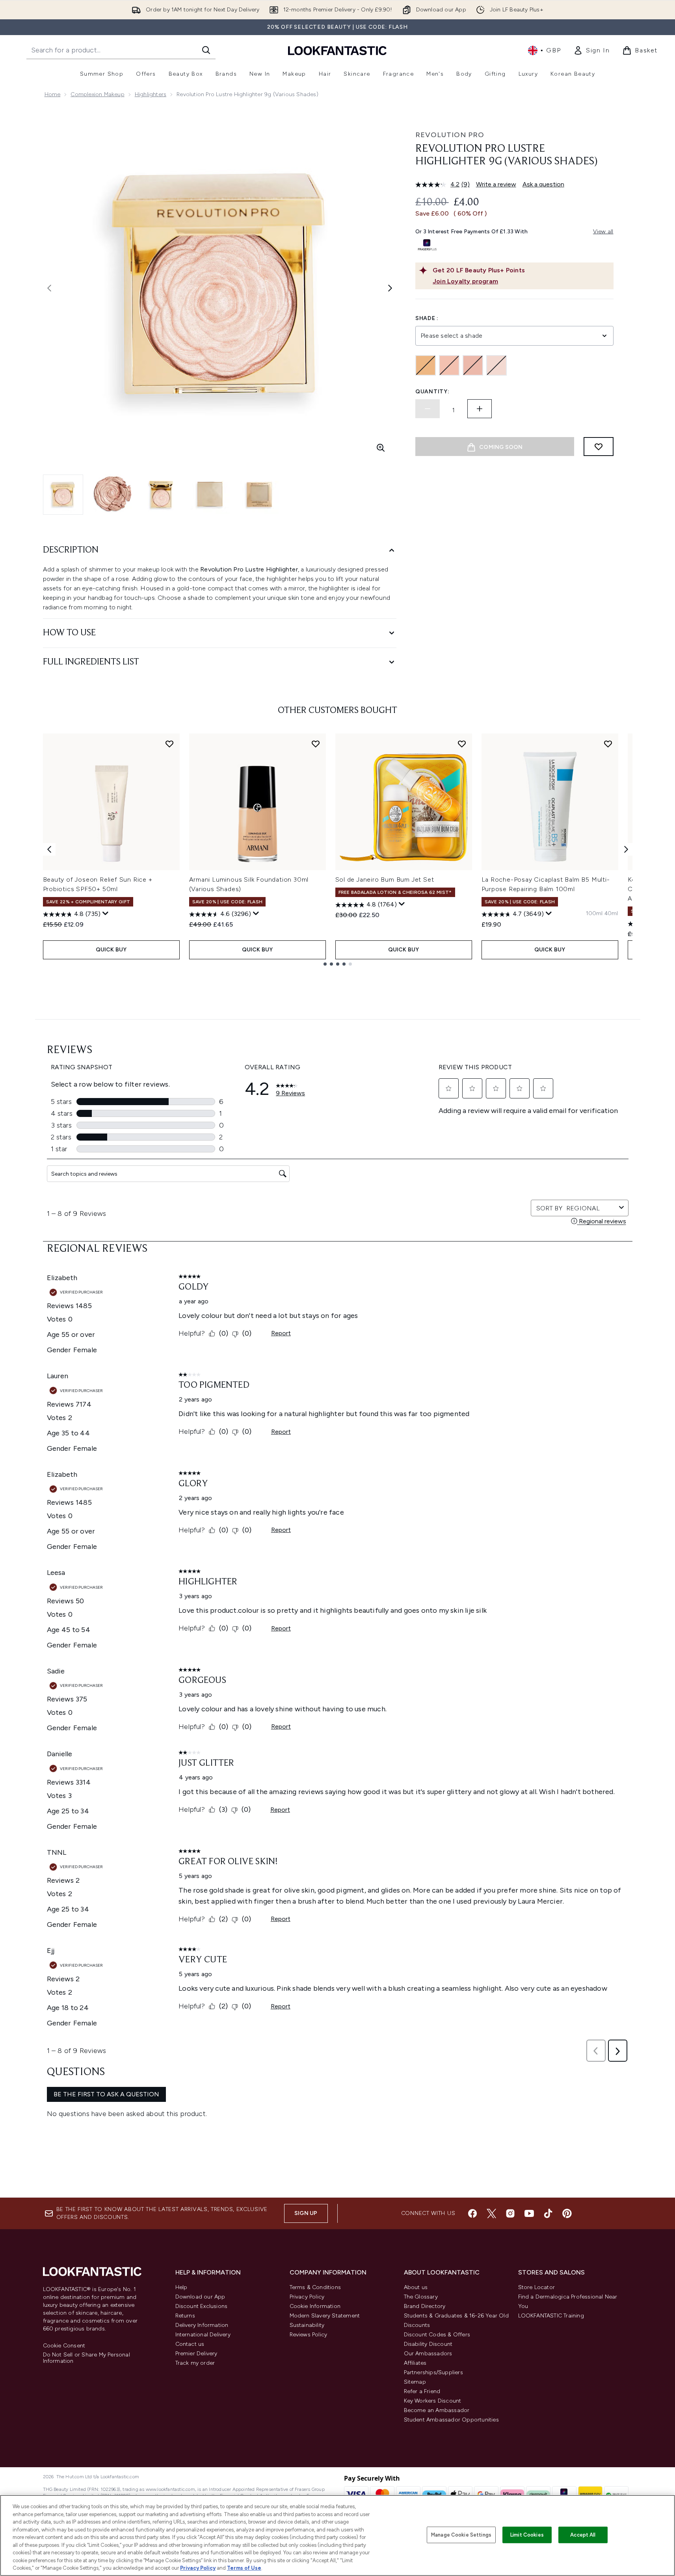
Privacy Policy (307, 2297)
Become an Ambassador (437, 2410)
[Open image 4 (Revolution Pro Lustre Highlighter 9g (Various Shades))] (210, 494)
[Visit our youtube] (529, 2213)
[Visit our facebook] (472, 2213)
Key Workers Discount (433, 2401)
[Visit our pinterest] (567, 2213)
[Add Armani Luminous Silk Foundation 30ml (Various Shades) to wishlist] (316, 744)
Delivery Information (202, 2325)
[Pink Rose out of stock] (449, 365)
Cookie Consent (64, 2346)
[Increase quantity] (480, 409)
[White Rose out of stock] (496, 365)
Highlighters (151, 94)
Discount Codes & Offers (437, 2335)
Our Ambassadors (428, 2354)
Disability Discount (428, 2344)
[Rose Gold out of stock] (473, 365)
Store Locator (537, 2287)
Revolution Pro (450, 135)
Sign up (306, 2213)
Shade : (427, 318)
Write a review (496, 184)
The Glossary (421, 2297)
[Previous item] (49, 849)
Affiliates (415, 2363)
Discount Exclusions (202, 2306)
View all (603, 232)
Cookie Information (315, 2306)
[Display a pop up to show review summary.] (106, 914)
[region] (337, 2535)
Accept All (583, 2535)
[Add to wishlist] (599, 447)
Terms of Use (244, 2568)
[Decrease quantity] (428, 409)
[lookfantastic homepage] (337, 50)
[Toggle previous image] (49, 288)
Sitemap (415, 2382)
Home (53, 94)
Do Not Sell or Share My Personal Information (86, 2358)
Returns (185, 2316)
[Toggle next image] (390, 288)
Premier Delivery (196, 2354)
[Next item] (626, 849)
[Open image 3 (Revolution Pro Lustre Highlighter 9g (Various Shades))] (161, 494)
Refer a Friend (422, 2391)
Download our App (200, 2297)
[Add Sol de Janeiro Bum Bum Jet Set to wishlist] (462, 744)
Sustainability (307, 2325)
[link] (591, 50)
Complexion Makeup (97, 94)
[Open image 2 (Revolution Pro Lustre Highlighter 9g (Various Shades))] (112, 494)
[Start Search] (206, 50)
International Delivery (203, 2335)
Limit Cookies (527, 2535)
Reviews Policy (309, 2335)
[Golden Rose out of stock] (426, 365)
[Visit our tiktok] (548, 2213)
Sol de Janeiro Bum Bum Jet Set (385, 879)
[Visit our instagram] (510, 2213)
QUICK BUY (111, 950)
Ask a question (543, 184)
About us (416, 2287)
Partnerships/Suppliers (433, 2372)
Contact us (190, 2344)
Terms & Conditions (315, 2287)
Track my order (195, 2363)
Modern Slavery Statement (325, 2316)
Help (181, 2287)
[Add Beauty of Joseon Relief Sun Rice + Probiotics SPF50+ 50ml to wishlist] (169, 744)
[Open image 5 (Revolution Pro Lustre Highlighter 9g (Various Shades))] (259, 494)
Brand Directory (425, 2306)
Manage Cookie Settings (461, 2535)
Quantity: (432, 392)
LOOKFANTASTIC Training (551, 2316)
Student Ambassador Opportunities (451, 2420)
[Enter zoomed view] (381, 448)
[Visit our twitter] (491, 2213)
